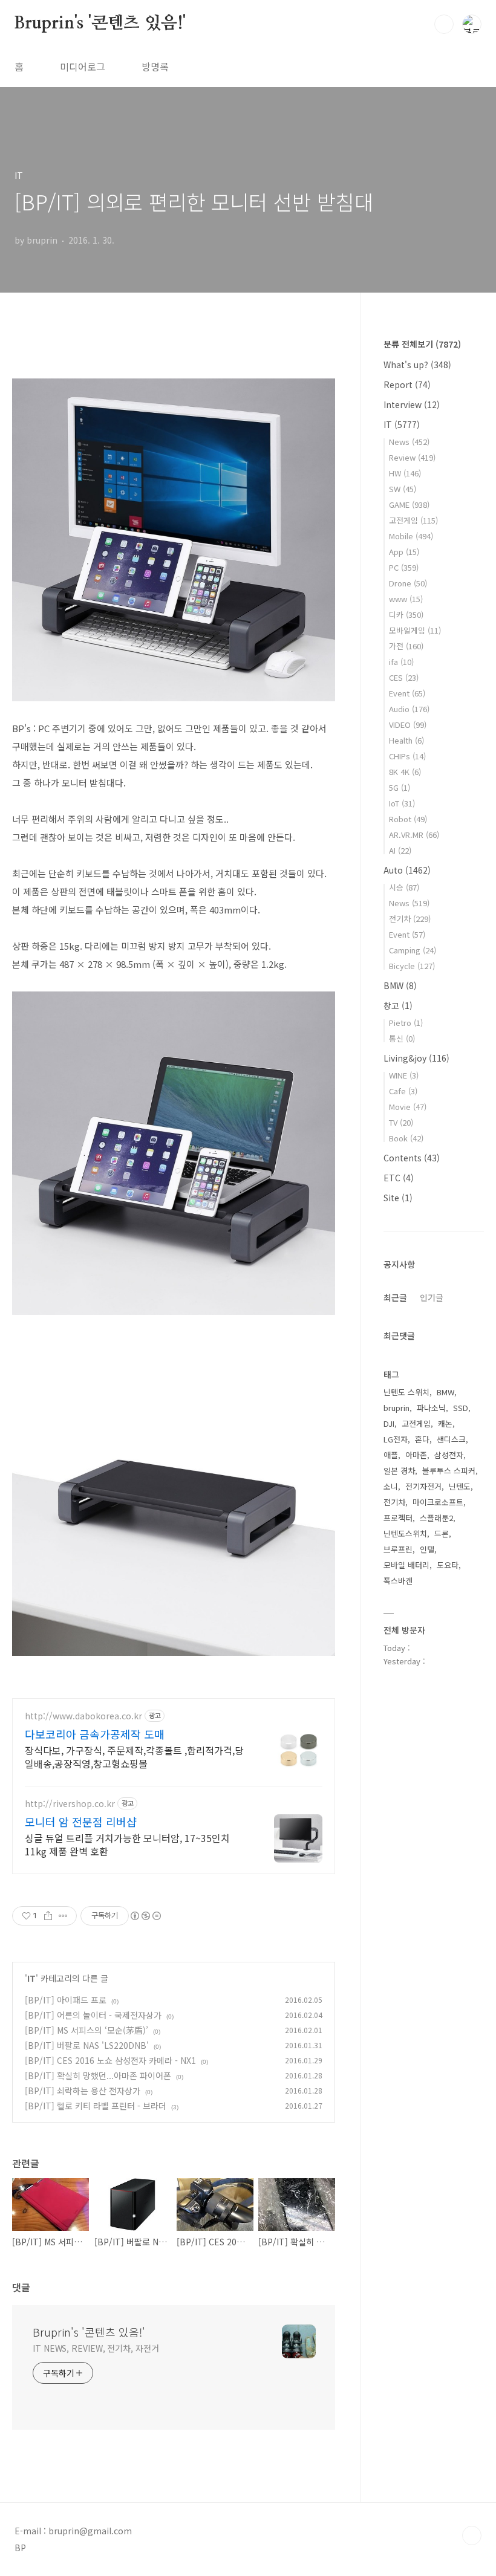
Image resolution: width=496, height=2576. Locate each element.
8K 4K (405, 772)
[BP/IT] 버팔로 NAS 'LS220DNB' (87, 2045)
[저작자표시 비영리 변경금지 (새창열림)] (145, 1916)
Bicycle (412, 966)
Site (398, 1198)
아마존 (416, 1455)
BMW (400, 985)
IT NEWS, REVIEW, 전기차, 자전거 (96, 2348)
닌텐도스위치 (405, 1533)
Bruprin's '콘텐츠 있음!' (100, 24)
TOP (472, 2535)
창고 (398, 1005)
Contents (412, 1158)
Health (406, 740)
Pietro (406, 1023)
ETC (399, 1178)
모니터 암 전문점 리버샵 (81, 1822)
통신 (402, 1038)
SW (403, 489)
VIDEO (408, 725)
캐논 (445, 1423)
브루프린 (398, 1549)
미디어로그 (83, 67)
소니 (391, 1486)
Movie (408, 1107)
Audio (409, 709)
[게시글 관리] (63, 1916)
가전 (406, 646)
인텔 (427, 1549)
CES (404, 677)
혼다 (422, 1439)
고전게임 (413, 520)
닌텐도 (460, 1486)
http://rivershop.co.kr (70, 1804)
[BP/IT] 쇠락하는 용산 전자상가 (83, 2091)
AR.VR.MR (414, 835)
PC (404, 567)
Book (406, 1138)
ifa (401, 662)
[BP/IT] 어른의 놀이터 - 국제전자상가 (93, 2015)
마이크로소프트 (438, 1502)
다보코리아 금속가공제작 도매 (95, 1734)
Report (407, 384)
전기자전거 (423, 1486)
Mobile (411, 536)
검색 (444, 24)
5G (400, 787)
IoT (402, 803)
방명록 (155, 67)
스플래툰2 (436, 1518)
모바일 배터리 (406, 1565)
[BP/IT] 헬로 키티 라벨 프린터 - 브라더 (96, 2106)
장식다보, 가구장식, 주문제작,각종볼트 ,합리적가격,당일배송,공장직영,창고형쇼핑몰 (134, 1757)
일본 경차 (399, 1471)
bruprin (396, 1408)
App (404, 552)
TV (401, 1122)
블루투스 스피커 (449, 1471)
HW (405, 473)
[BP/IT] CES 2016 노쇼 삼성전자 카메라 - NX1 (110, 2060)
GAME (409, 504)
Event (407, 693)
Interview (412, 404)
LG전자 (396, 1439)
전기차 (410, 919)
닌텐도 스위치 (406, 1392)
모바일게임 (415, 630)
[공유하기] (48, 1916)
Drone (408, 583)
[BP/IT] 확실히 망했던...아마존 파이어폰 (98, 2075)
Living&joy (416, 1058)
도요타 (448, 1565)
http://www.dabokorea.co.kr (83, 1716)
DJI (389, 1423)
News (409, 442)
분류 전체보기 (422, 344)
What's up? (417, 365)
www (406, 599)
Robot (408, 819)
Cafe (403, 1091)
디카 (406, 615)
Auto (407, 870)
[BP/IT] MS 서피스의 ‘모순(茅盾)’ (86, 2030)
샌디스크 (451, 1439)
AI (400, 850)
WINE (404, 1075)
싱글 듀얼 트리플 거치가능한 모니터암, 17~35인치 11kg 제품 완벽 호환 (127, 1844)
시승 (404, 887)
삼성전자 (449, 1455)
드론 (442, 1533)
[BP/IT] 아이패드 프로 (66, 2000)
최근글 (395, 1297)
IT (31, 1978)
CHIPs (407, 756)
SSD (461, 1408)
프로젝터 (398, 1518)
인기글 (432, 1297)
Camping (413, 950)
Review (412, 457)
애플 (391, 1455)
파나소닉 (431, 1408)
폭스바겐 (398, 1581)
